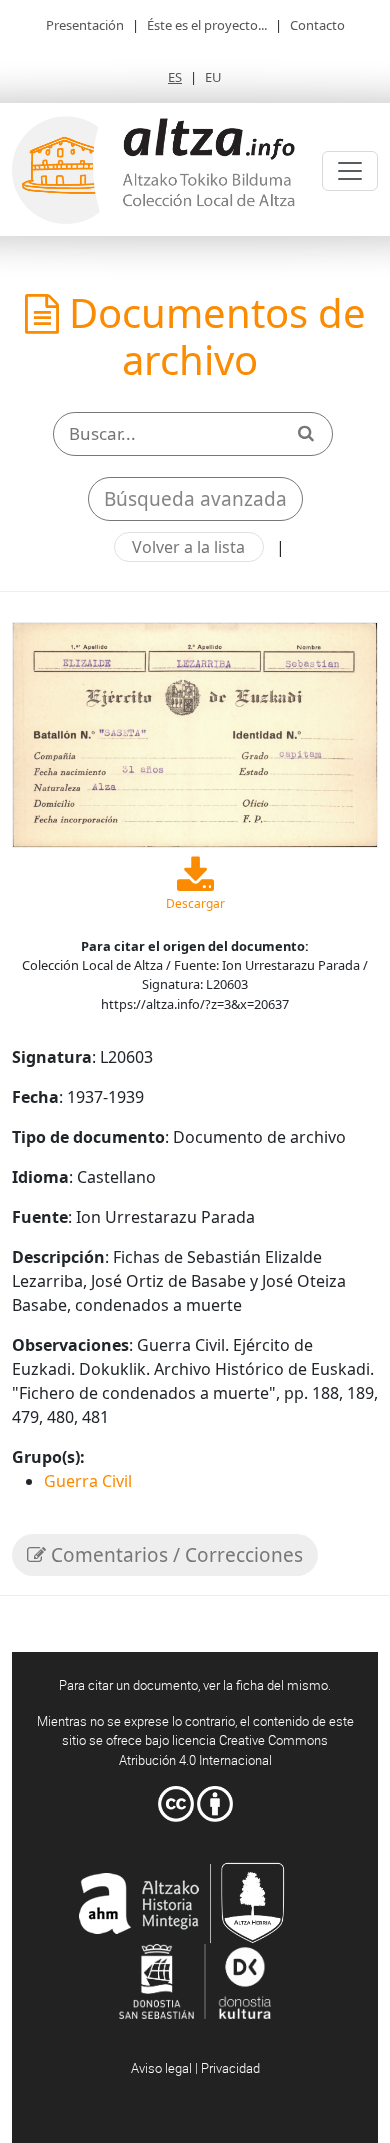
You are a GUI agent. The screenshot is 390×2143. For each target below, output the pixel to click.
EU (213, 77)
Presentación (85, 25)
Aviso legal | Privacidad (195, 2068)
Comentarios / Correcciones (174, 1555)
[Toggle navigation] (350, 171)
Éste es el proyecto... (207, 25)
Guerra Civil (88, 1481)
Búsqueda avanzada (195, 499)
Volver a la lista (188, 547)
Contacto (317, 25)
